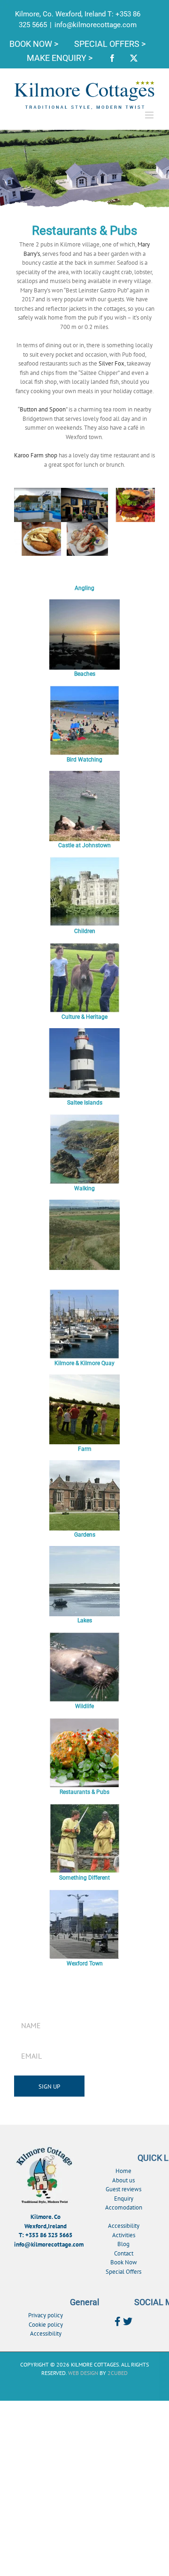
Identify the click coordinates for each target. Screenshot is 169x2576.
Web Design (83, 2373)
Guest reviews (123, 2189)
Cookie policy (46, 2325)
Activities (124, 2235)
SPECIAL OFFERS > (110, 44)
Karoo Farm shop (36, 455)
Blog (123, 2244)
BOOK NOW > (35, 44)
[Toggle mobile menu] (150, 115)
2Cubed (118, 2373)
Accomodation (124, 2207)
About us (123, 2180)
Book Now (124, 2262)
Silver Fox (111, 363)
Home (123, 2171)
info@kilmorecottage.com (96, 25)
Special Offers (123, 2272)
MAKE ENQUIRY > (61, 58)
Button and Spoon (43, 409)
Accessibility (124, 2226)
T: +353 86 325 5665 (46, 2235)
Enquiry (124, 2199)
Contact (124, 2253)
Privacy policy (46, 2315)
